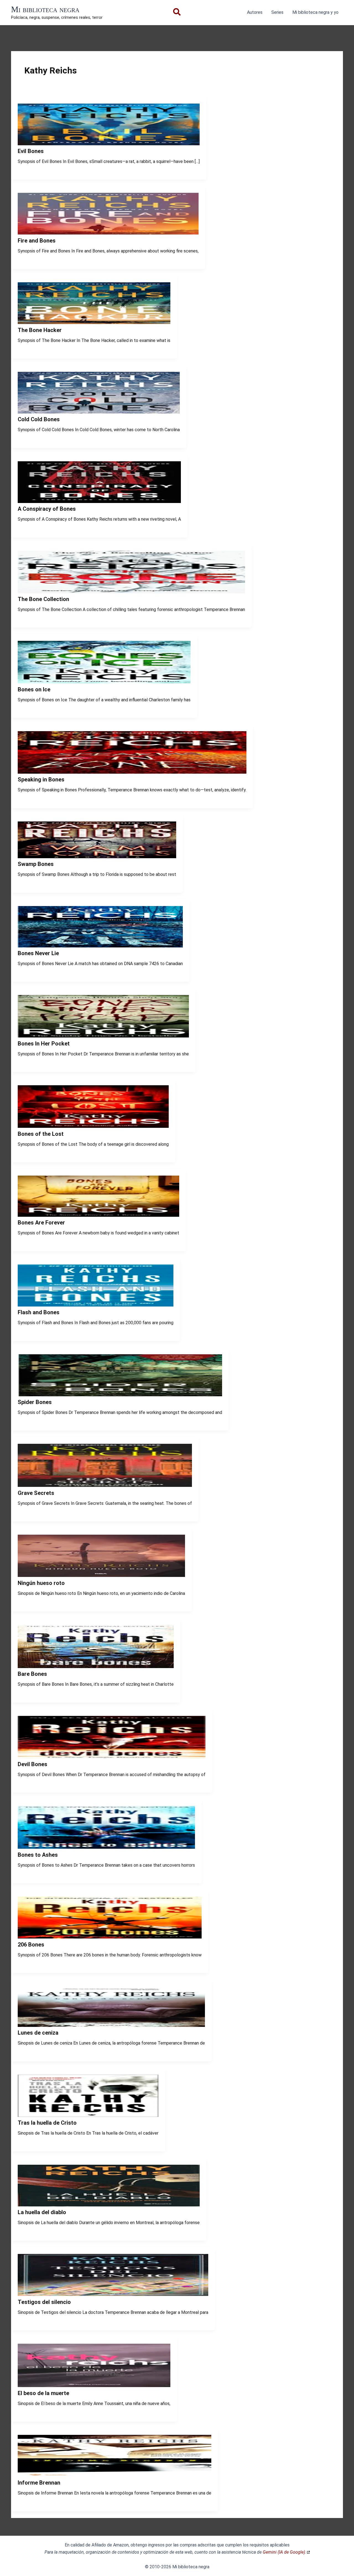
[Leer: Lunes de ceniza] (111, 2025)
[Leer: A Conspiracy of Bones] (99, 501)
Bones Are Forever (41, 1223)
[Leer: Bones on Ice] (104, 682)
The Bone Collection (43, 599)
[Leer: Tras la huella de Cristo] (88, 2115)
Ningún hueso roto (41, 1583)
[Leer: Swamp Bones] (97, 857)
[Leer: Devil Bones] (112, 1757)
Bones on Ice (34, 689)
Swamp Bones (36, 864)
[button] (177, 13)
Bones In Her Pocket (44, 1044)
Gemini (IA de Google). (284, 2552)
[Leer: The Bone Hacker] (94, 322)
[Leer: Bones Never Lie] (100, 946)
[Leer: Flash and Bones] (96, 1305)
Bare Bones (32, 1674)
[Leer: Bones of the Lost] (93, 1126)
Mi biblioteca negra (45, 9)
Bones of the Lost (41, 1134)
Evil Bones (31, 151)
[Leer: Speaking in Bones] (132, 772)
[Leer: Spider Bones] (120, 1395)
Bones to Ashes (38, 1855)
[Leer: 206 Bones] (110, 1937)
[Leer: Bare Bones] (96, 1667)
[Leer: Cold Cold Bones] (99, 412)
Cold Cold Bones (39, 419)
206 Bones (31, 1945)
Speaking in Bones (41, 779)
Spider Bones (35, 1402)
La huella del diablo (42, 2212)
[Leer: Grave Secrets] (105, 1485)
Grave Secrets (36, 1493)
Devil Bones (32, 1764)
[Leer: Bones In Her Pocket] (103, 1036)
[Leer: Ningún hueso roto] (101, 1575)
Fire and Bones (37, 241)
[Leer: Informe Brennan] (114, 2475)
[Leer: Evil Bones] (109, 144)
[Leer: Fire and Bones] (108, 233)
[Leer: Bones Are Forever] (98, 1215)
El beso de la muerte (43, 2393)
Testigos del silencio (44, 2302)
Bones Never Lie (38, 953)
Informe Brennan (39, 2483)
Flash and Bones (39, 1312)
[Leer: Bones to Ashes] (106, 1847)
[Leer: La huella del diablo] (109, 2205)
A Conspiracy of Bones (47, 509)
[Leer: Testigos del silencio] (113, 2294)
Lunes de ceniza (38, 2033)
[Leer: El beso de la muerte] (94, 2386)
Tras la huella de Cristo (47, 2123)
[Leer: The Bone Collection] (131, 592)
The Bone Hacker (40, 330)
